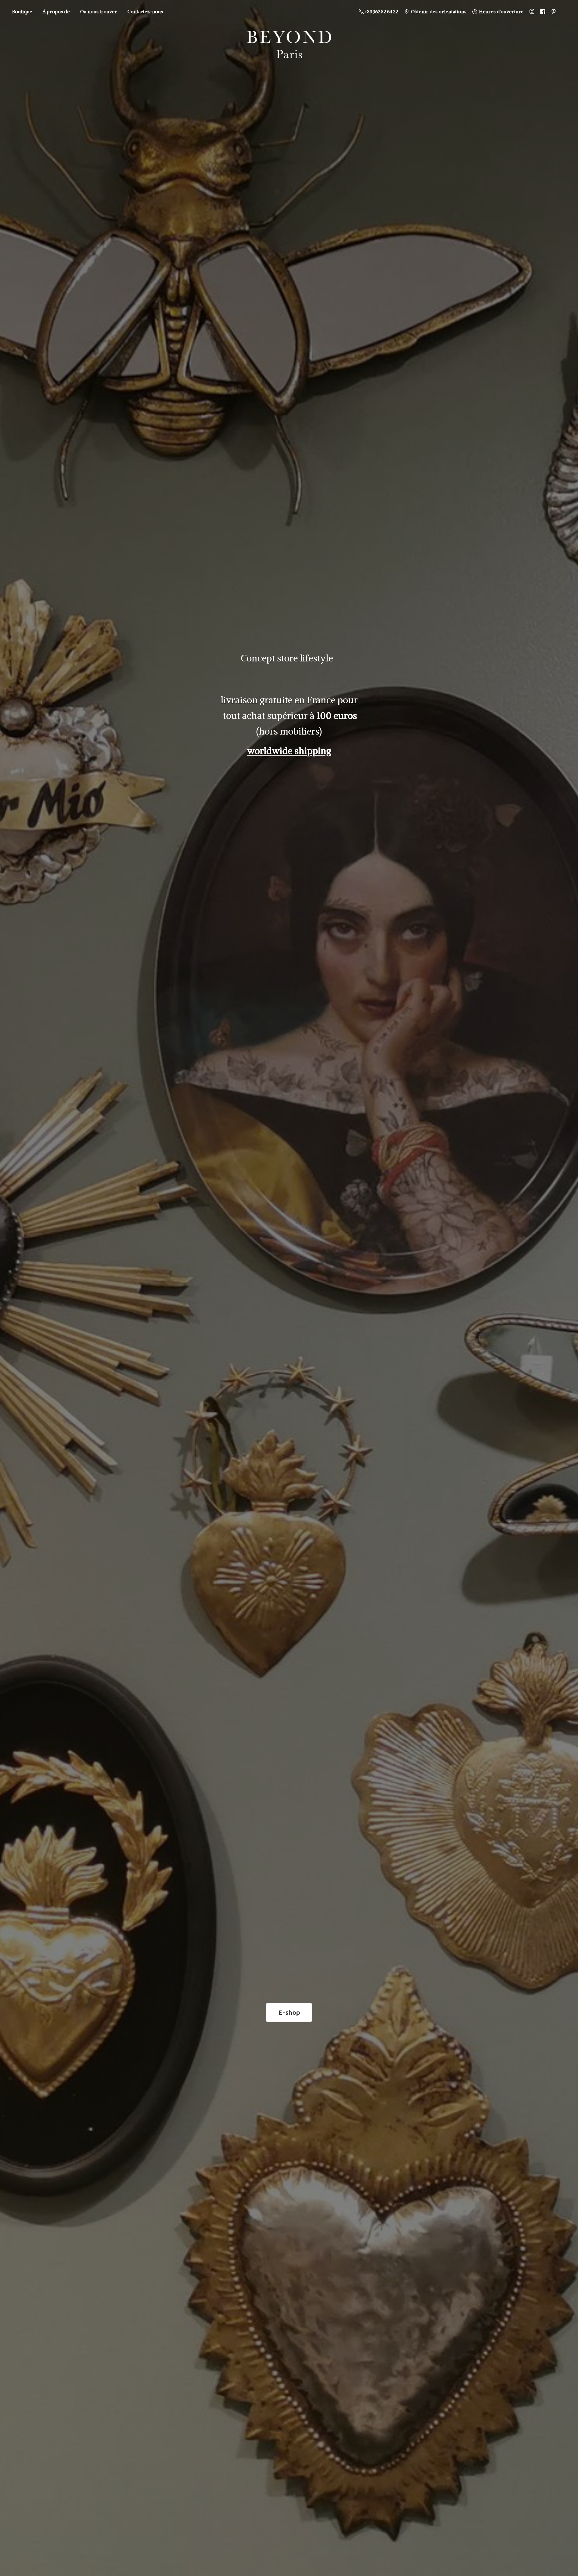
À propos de (56, 11)
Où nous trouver (99, 11)
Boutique (22, 11)
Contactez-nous (145, 11)
